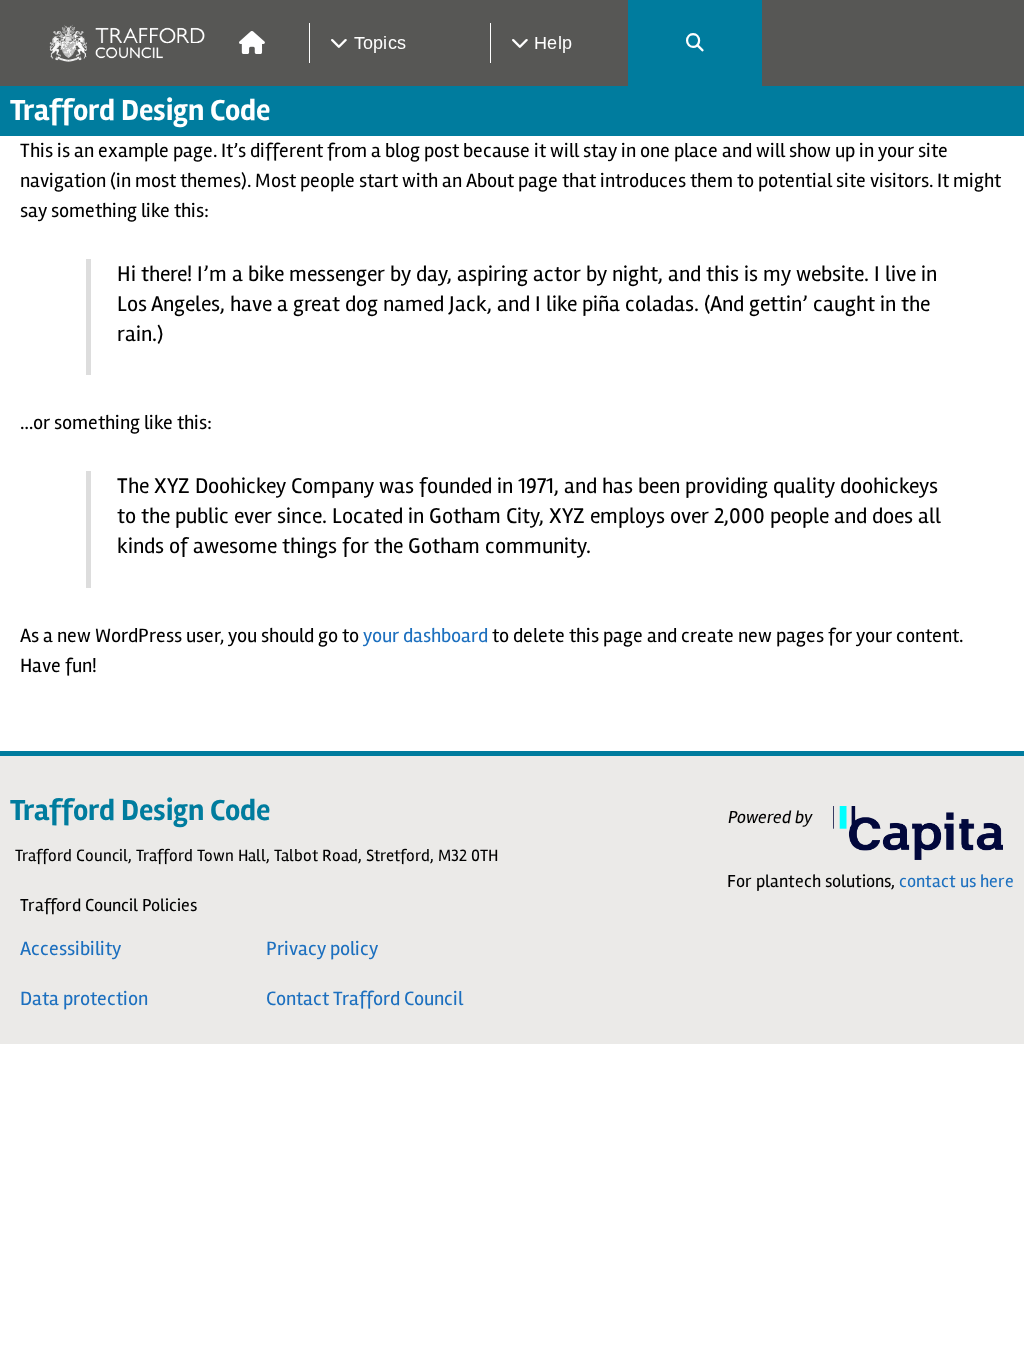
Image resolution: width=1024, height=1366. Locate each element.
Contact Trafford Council (364, 998)
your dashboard (425, 635)
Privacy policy (322, 948)
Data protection (84, 998)
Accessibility (70, 948)
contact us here (956, 881)
